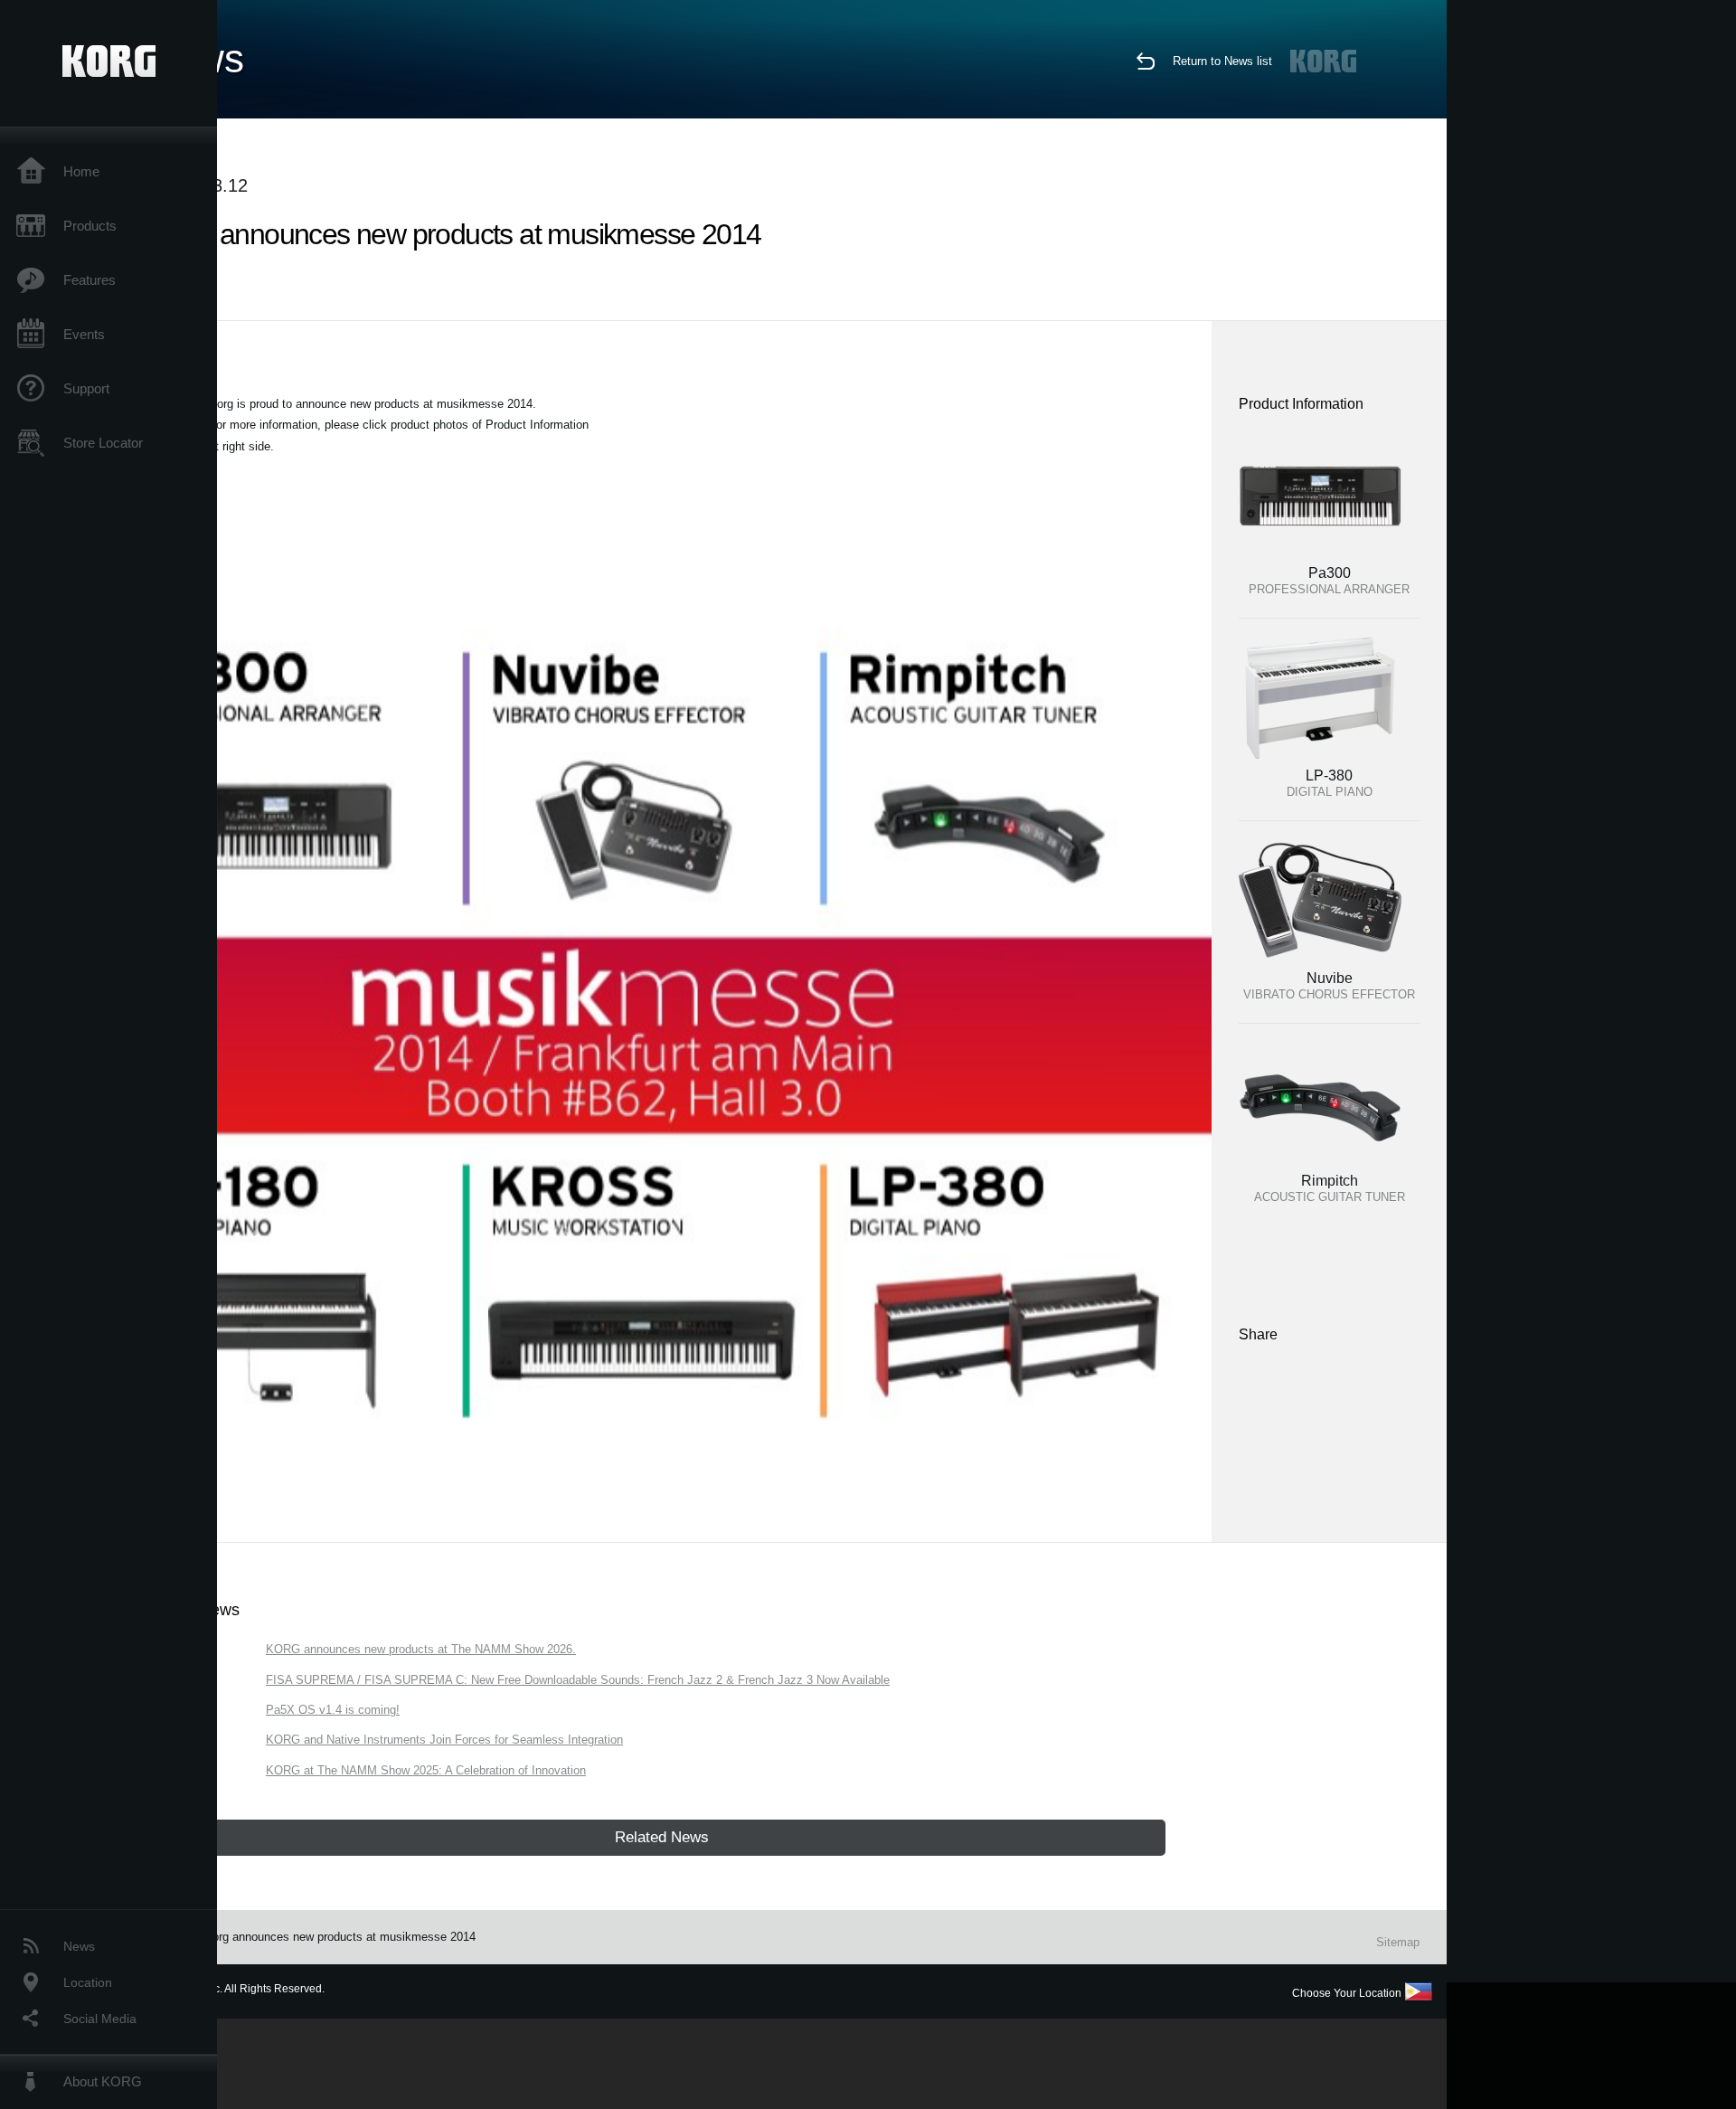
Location (88, 1982)
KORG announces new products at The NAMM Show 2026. (421, 1649)
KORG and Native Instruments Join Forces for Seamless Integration (444, 1740)
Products (90, 226)
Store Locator (103, 443)
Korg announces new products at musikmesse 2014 (340, 1937)
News (79, 1946)
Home (81, 171)
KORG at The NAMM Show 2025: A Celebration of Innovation (426, 1770)
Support (86, 388)
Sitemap (1398, 1942)
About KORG (103, 2081)
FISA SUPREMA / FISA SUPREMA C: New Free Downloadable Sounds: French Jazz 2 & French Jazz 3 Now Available (578, 1680)
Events (84, 334)
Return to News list (1222, 61)
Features (90, 280)
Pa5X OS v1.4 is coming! (333, 1710)
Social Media (100, 2019)
